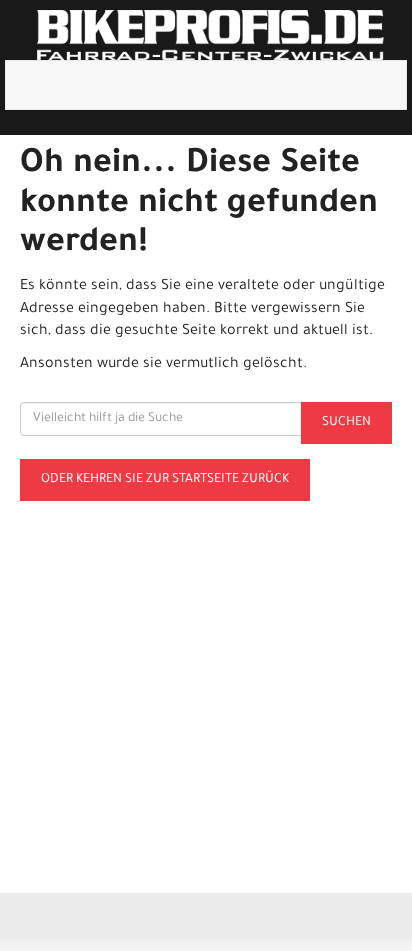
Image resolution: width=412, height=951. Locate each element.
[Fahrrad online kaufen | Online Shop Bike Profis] (210, 35)
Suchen (346, 423)
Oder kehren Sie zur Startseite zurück (165, 480)
